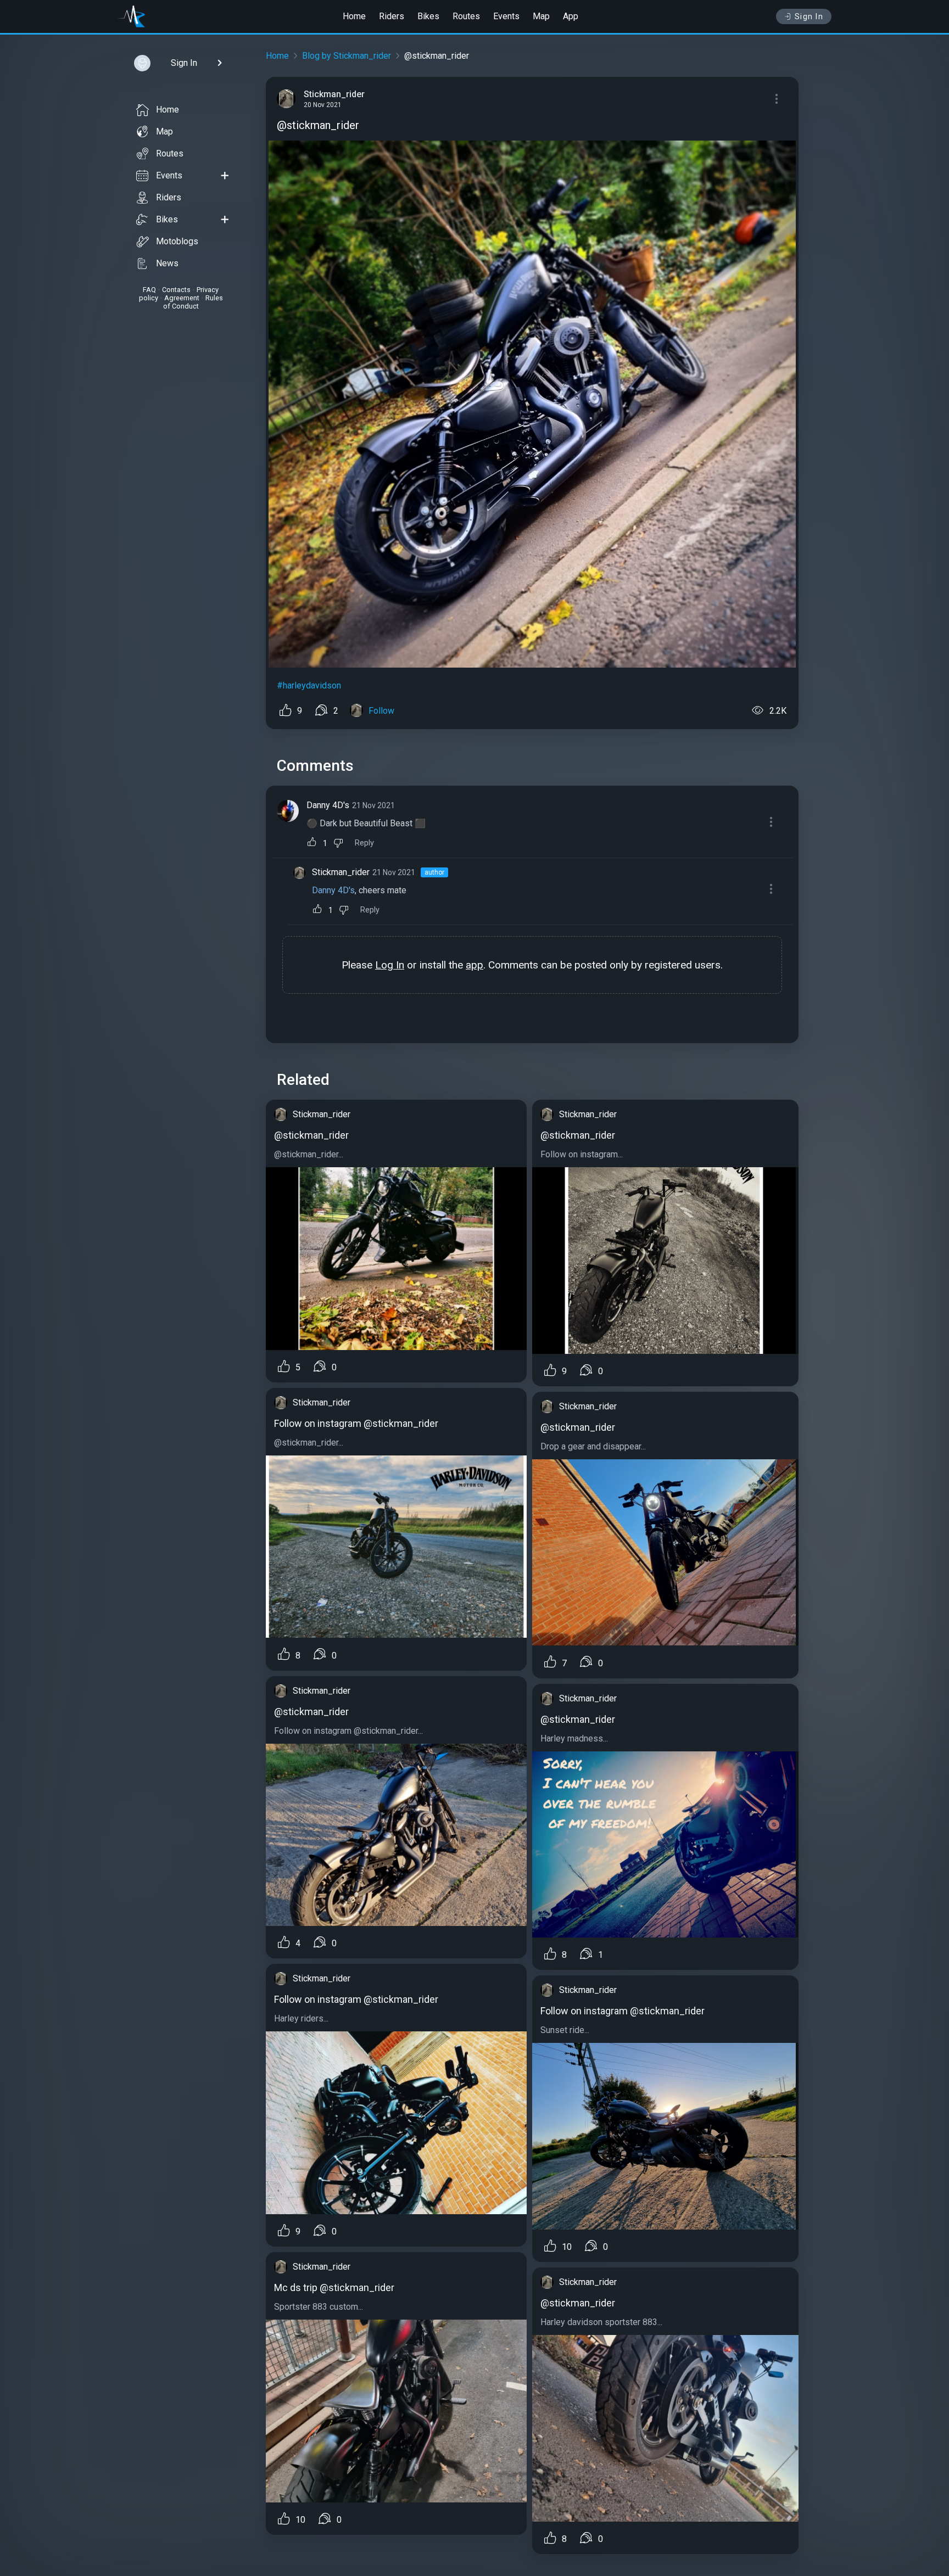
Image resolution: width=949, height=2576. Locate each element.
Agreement (182, 298)
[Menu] (777, 99)
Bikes (428, 16)
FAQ (149, 290)
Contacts (176, 290)
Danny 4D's (328, 805)
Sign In (809, 16)
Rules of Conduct (193, 302)
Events (506, 16)
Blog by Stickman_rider (347, 56)
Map (541, 16)
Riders (392, 16)
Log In (390, 965)
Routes (466, 16)
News (167, 263)
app (474, 965)
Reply (364, 843)
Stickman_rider (341, 872)
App (571, 16)
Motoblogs (177, 241)
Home (354, 16)
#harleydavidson (309, 685)
